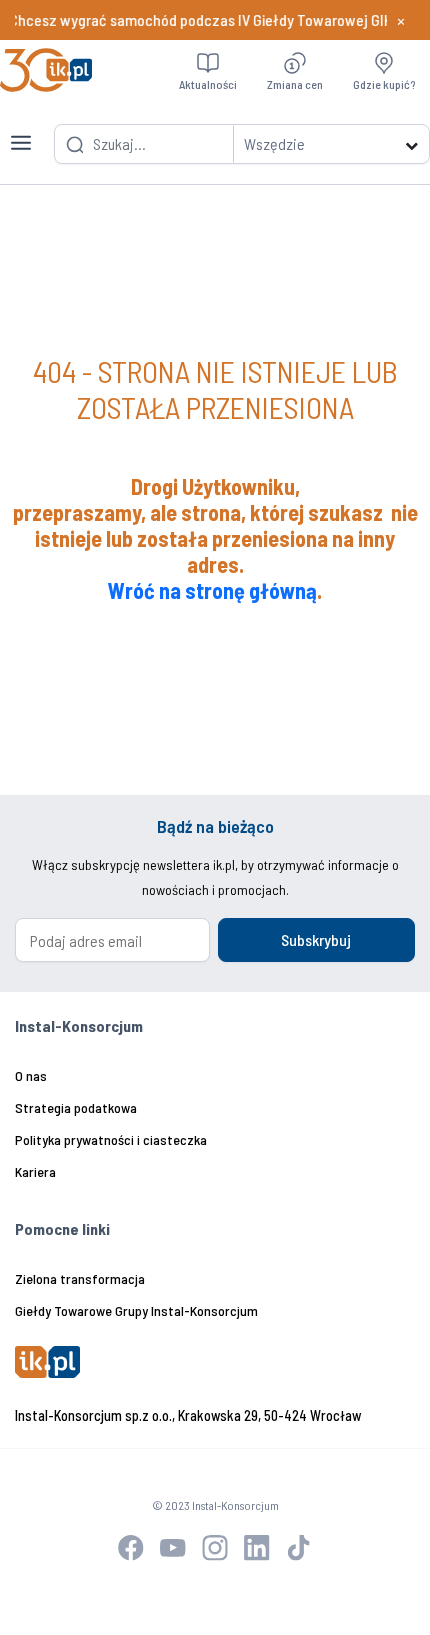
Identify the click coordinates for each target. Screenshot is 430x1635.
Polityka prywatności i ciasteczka (111, 1139)
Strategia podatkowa (76, 1107)
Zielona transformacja (80, 1278)
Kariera (35, 1171)
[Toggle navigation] (21, 131)
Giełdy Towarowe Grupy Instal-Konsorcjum (136, 1310)
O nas (31, 1075)
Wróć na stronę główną (212, 590)
